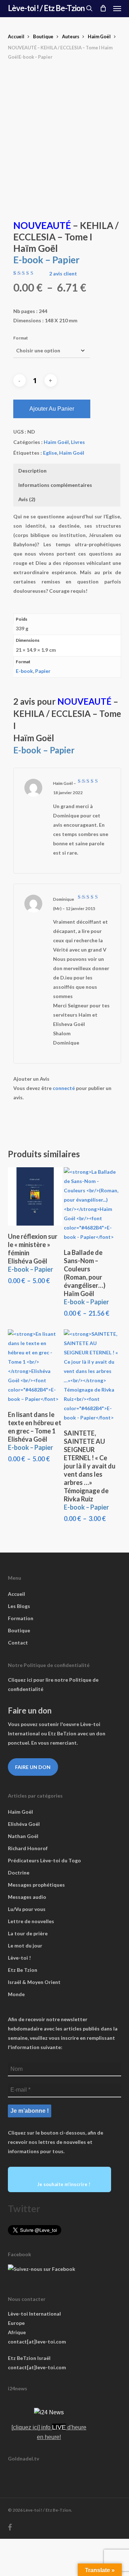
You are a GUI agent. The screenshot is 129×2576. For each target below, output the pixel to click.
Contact (18, 1643)
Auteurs (71, 36)
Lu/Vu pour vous (27, 1909)
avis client (63, 274)
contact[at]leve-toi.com (37, 2342)
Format (21, 338)
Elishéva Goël (24, 1824)
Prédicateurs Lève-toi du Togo (44, 1860)
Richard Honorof (28, 1848)
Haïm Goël (99, 36)
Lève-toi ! (19, 1958)
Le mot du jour (25, 1946)
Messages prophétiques (36, 1885)
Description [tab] (32, 471)
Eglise (50, 453)
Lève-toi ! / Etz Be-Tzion (46, 8)
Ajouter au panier (52, 409)
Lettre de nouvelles (31, 1921)
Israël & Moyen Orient (34, 1982)
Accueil (16, 36)
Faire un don (33, 1767)
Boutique (43, 36)
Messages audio (27, 1897)
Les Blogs (19, 1606)
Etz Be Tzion (23, 1970)
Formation (21, 1618)
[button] (117, 8)
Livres (78, 442)
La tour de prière (28, 1933)
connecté (64, 1088)
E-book (24, 671)
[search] (89, 8)
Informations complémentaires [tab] (55, 485)
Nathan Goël (23, 1836)
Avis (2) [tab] (27, 499)
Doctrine (19, 1873)
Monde (16, 1994)
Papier (43, 671)
